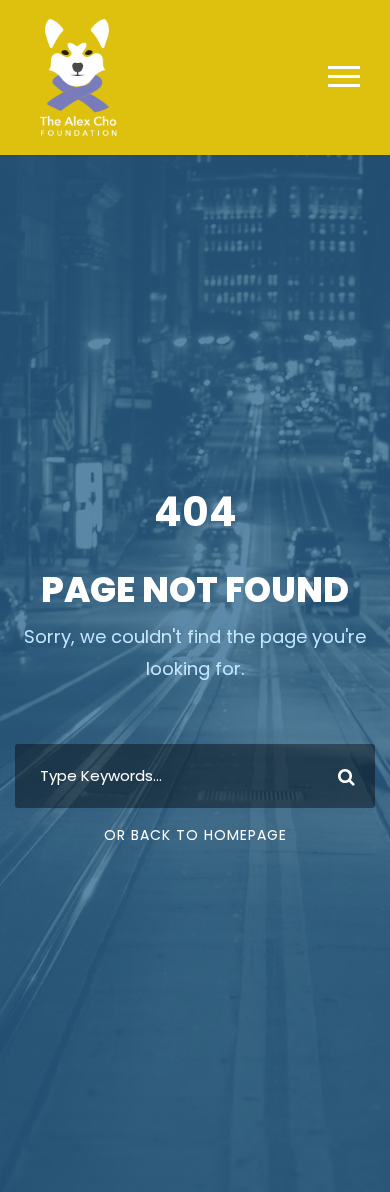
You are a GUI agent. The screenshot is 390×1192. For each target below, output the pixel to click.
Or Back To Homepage (195, 835)
